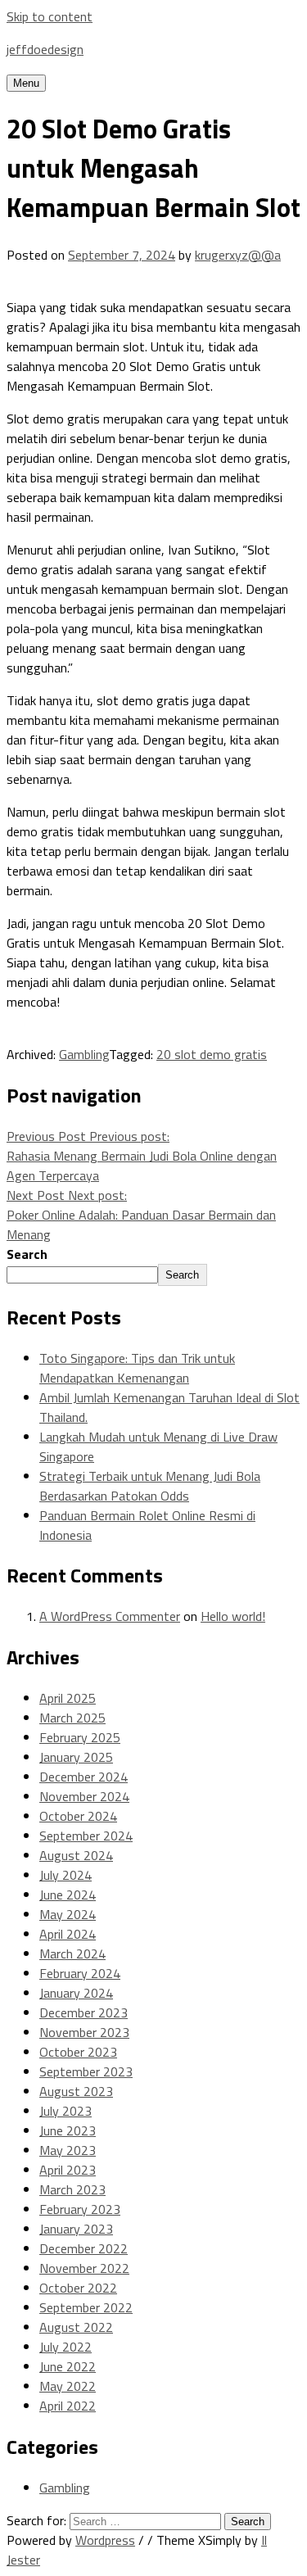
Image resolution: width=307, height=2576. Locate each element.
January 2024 (76, 1993)
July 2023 (65, 2111)
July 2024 (65, 1875)
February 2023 (80, 2209)
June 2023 (68, 2130)
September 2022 (86, 2307)
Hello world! (233, 1616)
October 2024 (78, 1816)
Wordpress (105, 2540)
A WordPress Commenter (110, 1616)
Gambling (84, 1054)
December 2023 (84, 2012)
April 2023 (68, 2170)
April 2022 (68, 2406)
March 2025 (72, 1718)
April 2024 (68, 1934)
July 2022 (65, 2347)
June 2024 (68, 1895)
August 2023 (76, 2091)
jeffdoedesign (45, 49)
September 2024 (86, 1836)
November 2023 (84, 2032)
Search (27, 1254)
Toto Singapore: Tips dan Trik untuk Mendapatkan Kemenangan (137, 1368)
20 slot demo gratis (212, 1054)
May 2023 (68, 2150)
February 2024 (80, 1973)
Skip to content (50, 16)
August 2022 (76, 2327)
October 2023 (78, 2052)
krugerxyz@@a (238, 255)
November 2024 (84, 1796)
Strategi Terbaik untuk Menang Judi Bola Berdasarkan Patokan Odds (150, 1486)
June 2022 (68, 2366)
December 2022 (84, 2248)
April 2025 (68, 1698)
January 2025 (76, 1757)
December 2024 (84, 1777)
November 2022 (84, 2268)
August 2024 (76, 1855)
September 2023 (86, 2071)
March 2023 (72, 2189)
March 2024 (72, 1954)
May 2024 (68, 1914)
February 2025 (80, 1737)
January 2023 (76, 2229)
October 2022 (78, 2288)
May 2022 (68, 2386)
